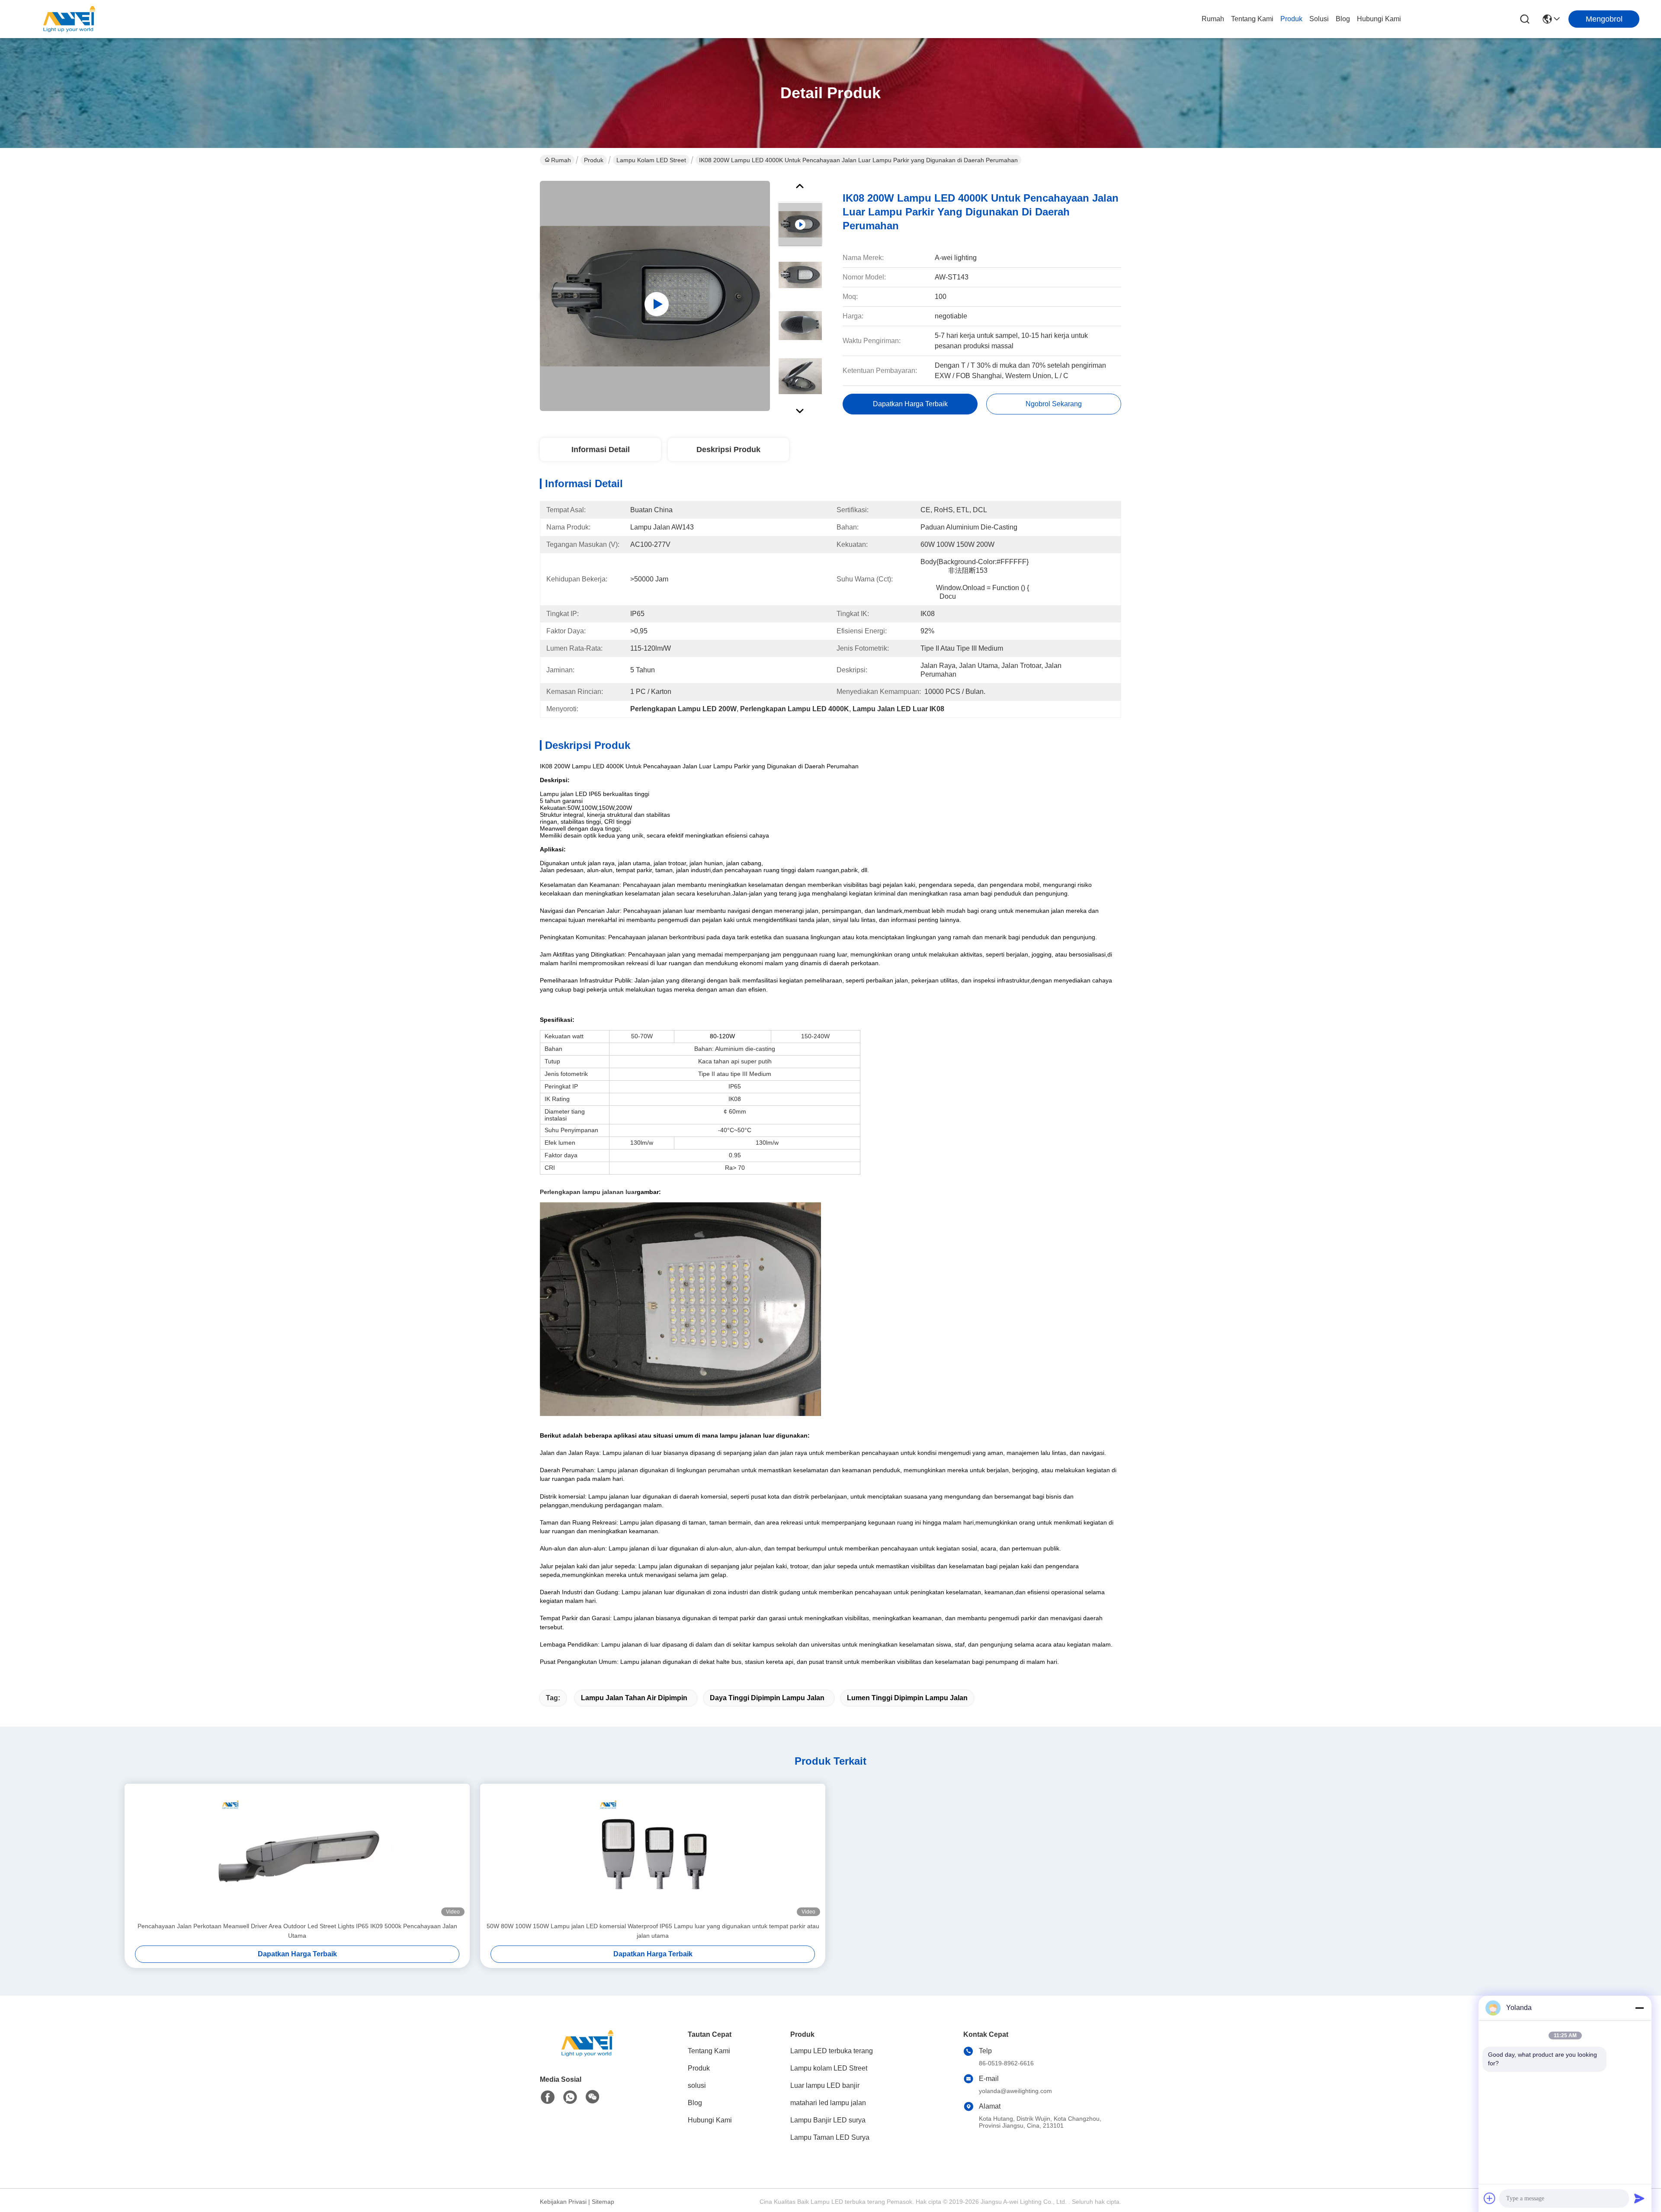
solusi (1319, 19)
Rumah (1213, 19)
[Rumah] (587, 2054)
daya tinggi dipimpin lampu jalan (767, 1698)
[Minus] (1639, 2008)
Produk (1291, 19)
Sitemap (603, 2202)
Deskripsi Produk (728, 449)
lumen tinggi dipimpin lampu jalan (907, 1698)
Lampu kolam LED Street (651, 160)
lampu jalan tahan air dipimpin (634, 1698)
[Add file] (1490, 2198)
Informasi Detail (601, 449)
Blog (1343, 19)
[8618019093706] (570, 2097)
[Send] (1639, 2198)
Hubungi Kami (1379, 19)
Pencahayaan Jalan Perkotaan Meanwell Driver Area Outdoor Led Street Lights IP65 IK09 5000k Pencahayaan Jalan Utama (297, 1931)
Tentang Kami (1252, 19)
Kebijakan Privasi (563, 2202)
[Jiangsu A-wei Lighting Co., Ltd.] (69, 19)
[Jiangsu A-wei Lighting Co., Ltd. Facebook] (548, 2097)
